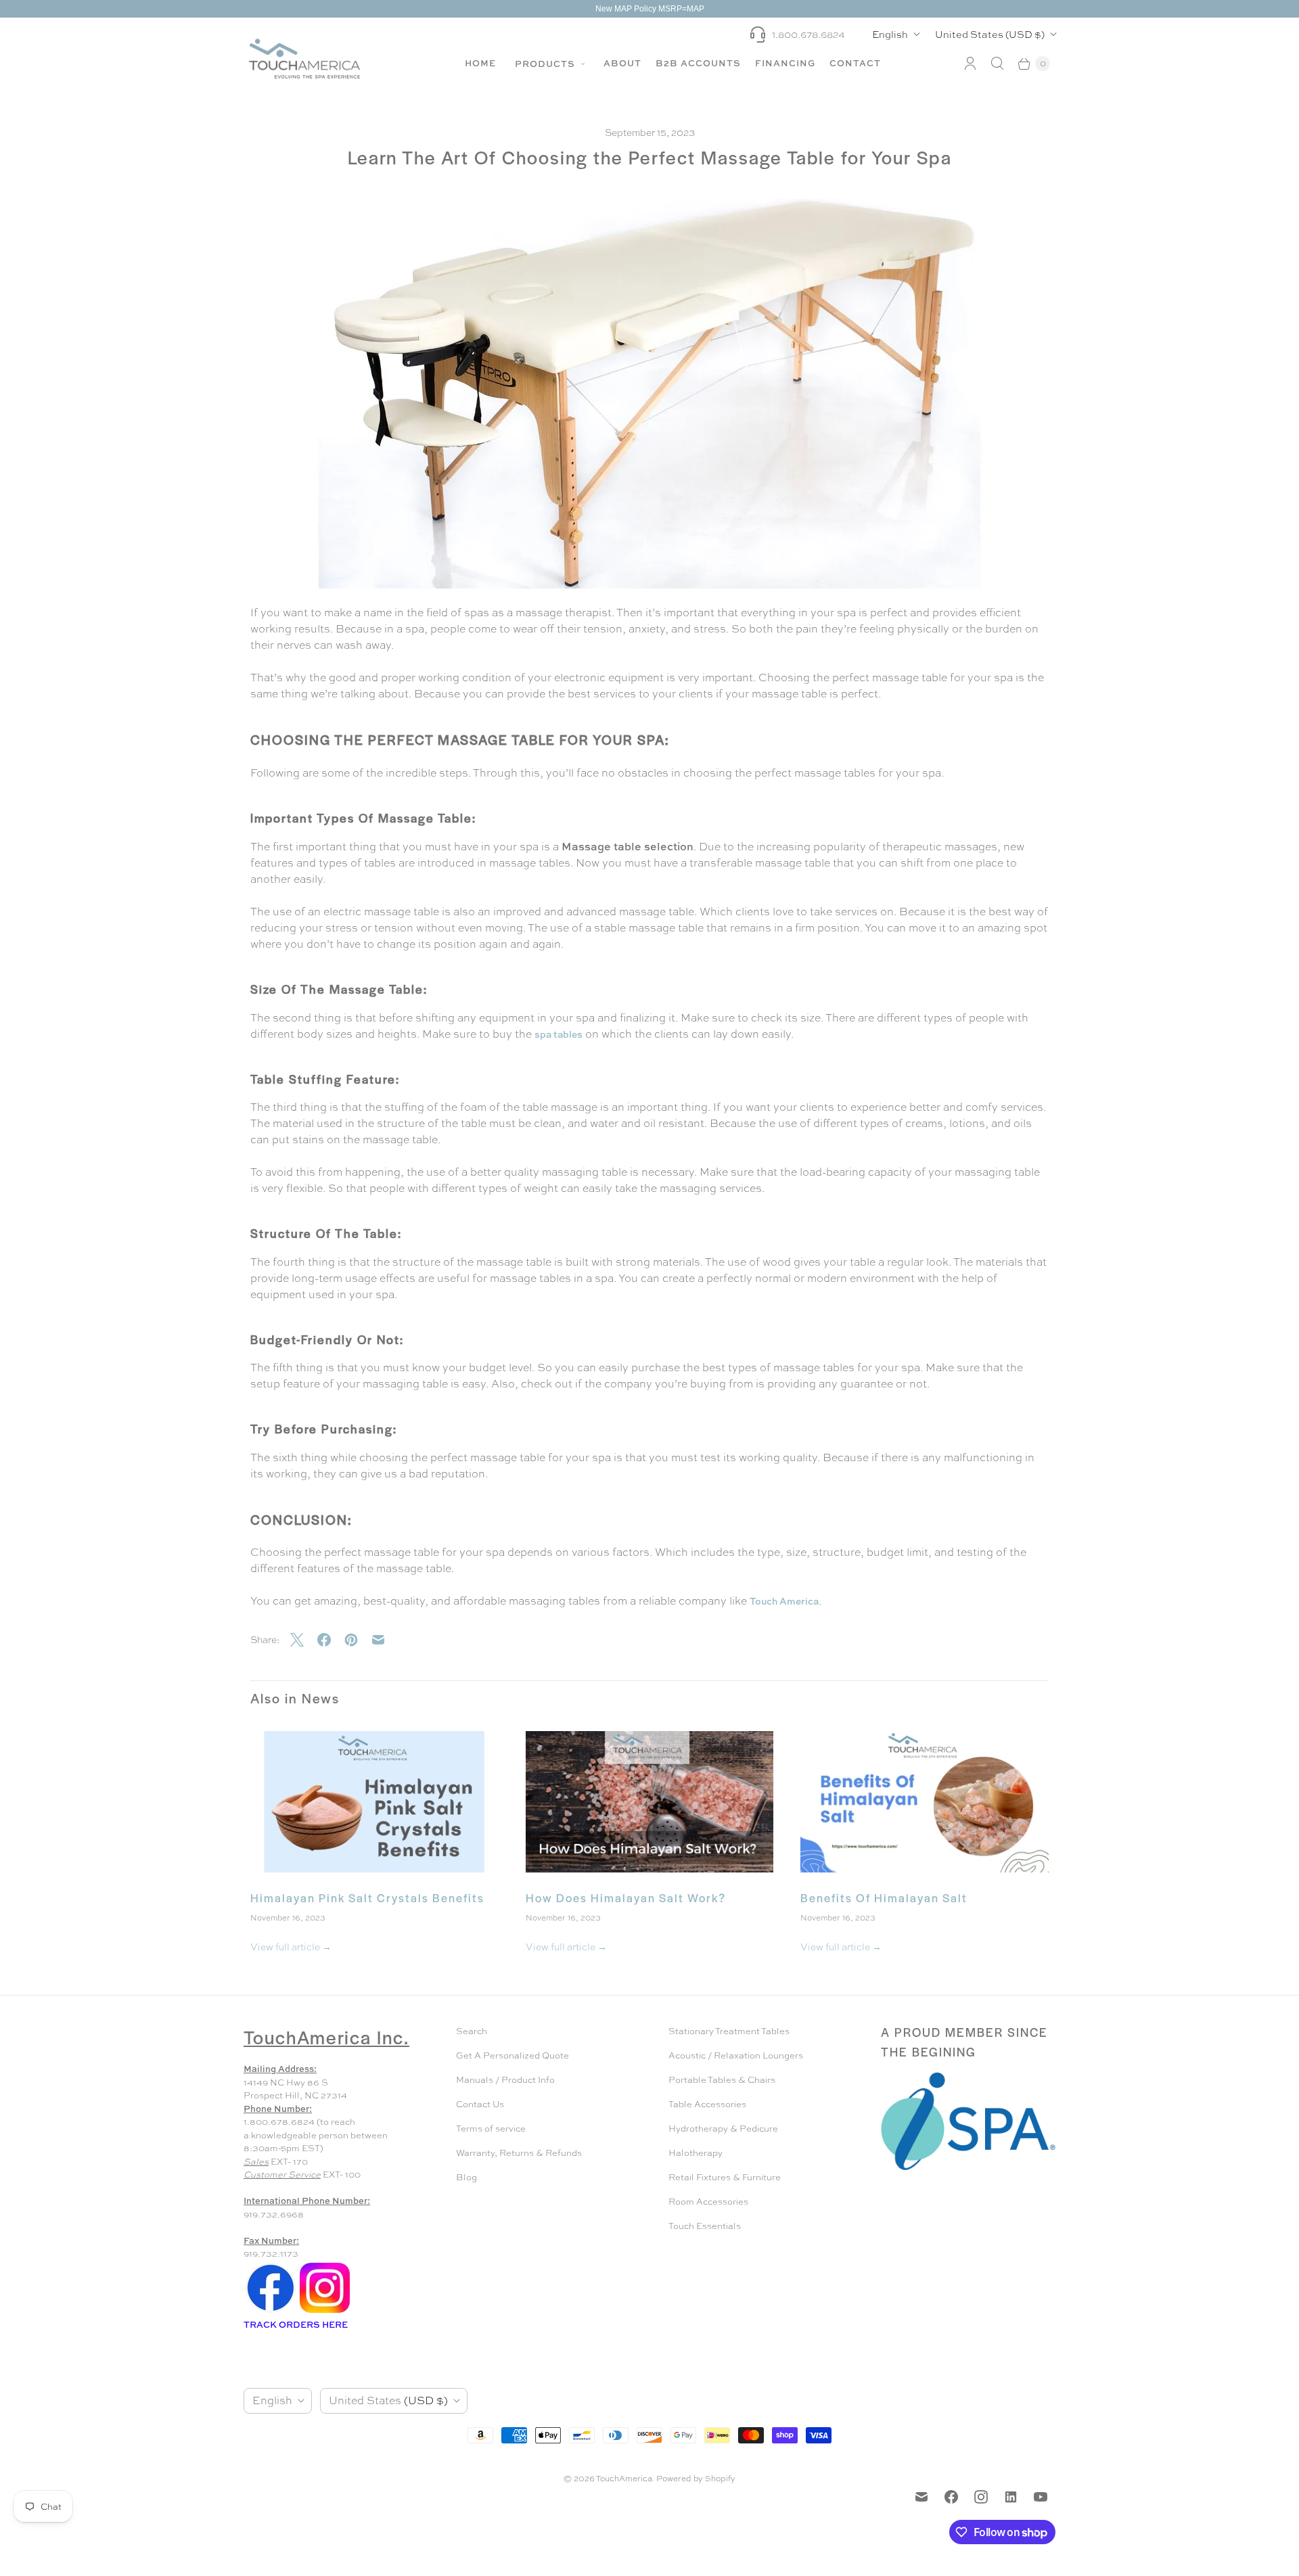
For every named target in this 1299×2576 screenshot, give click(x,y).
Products (546, 64)
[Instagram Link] (325, 2312)
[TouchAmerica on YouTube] (1041, 2497)
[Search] (997, 64)
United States (990, 34)
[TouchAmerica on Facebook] (951, 2497)
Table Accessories (707, 2104)
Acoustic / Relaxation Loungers (736, 2055)
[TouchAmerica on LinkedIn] (1011, 2497)
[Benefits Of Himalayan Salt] (925, 1802)
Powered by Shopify (696, 2479)
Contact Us (480, 2104)
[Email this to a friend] (385, 1640)
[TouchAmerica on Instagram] (981, 2497)
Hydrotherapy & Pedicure (723, 2129)
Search (472, 2031)
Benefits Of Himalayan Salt (884, 1897)
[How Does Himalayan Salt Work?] (650, 1802)
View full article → (291, 1947)
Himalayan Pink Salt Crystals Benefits (367, 1897)
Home (480, 63)
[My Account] (970, 64)
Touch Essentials (705, 2226)
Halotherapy (696, 2153)
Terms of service (491, 2129)
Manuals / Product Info (505, 2080)
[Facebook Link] (271, 2312)
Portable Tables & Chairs (722, 2080)
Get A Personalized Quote (512, 2055)
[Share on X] (304, 1640)
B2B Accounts (698, 63)
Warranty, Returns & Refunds (519, 2153)
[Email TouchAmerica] (921, 2497)
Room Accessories (708, 2202)
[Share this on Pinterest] (358, 1640)
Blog (466, 2177)
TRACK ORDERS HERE (297, 2324)
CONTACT (855, 63)
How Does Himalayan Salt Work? (626, 1897)
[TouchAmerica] (304, 59)
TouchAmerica (624, 2479)
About (622, 63)
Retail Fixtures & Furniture (725, 2177)
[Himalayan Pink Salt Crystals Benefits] (374, 1802)
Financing (785, 63)
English (890, 34)
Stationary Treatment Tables (729, 2031)
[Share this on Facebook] (331, 1640)
